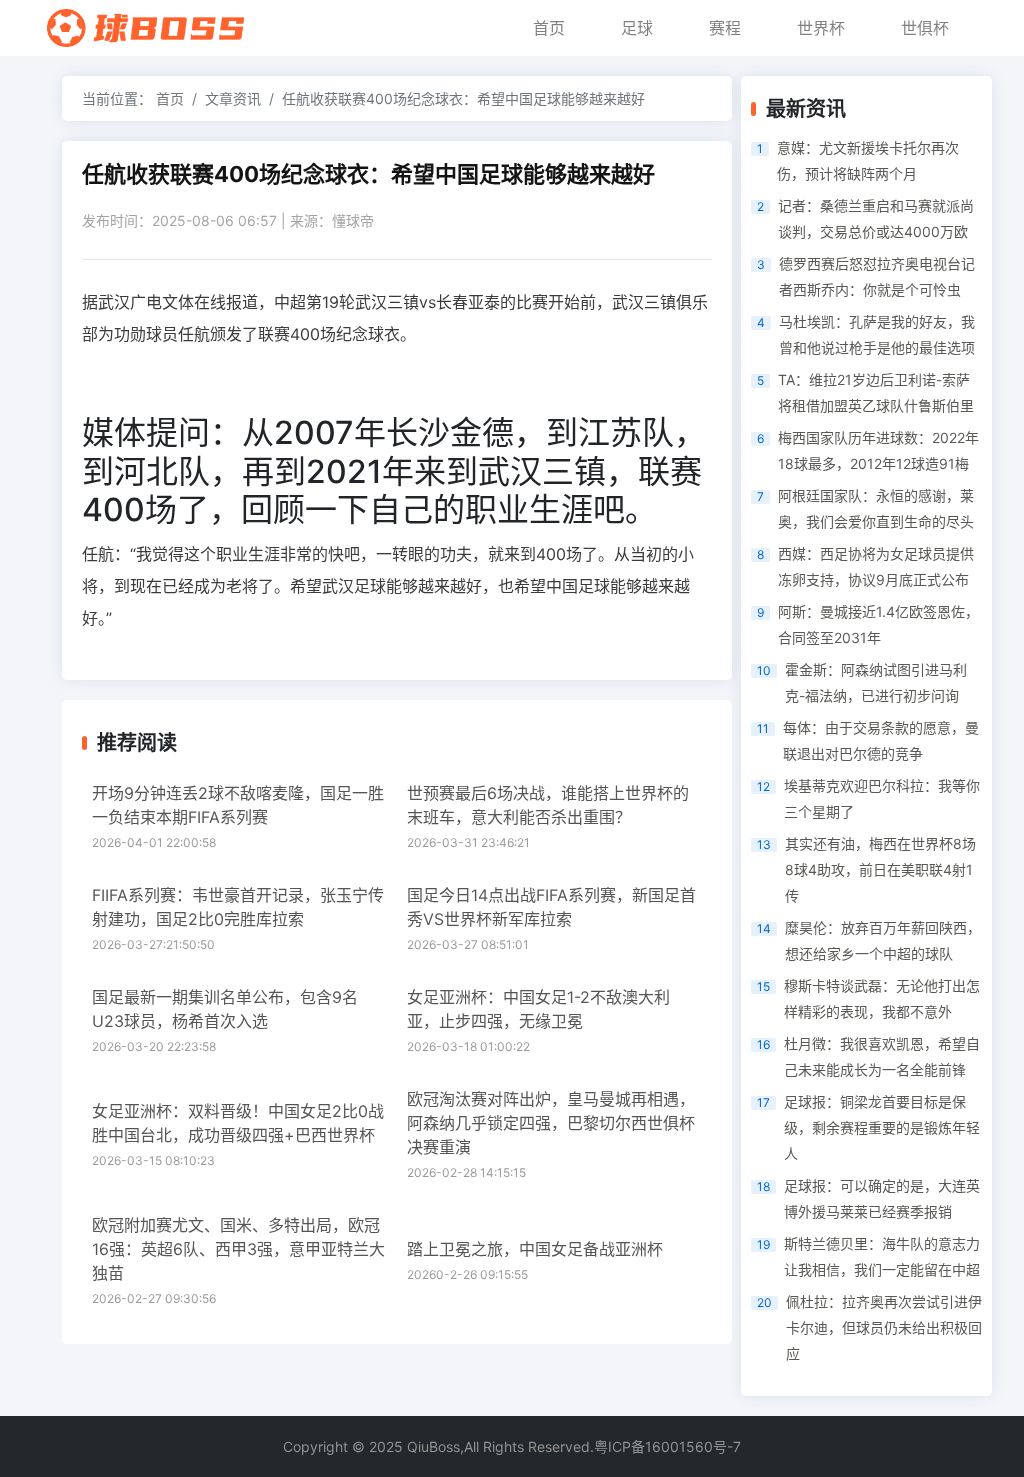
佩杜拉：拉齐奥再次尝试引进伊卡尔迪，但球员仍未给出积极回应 (884, 1327)
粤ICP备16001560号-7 (667, 1446)
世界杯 (821, 28)
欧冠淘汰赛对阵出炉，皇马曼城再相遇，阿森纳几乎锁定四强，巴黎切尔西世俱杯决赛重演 (551, 1123)
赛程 (725, 28)
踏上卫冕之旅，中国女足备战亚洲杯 (535, 1249)
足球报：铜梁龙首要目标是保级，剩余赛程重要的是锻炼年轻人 (882, 1127)
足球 (637, 28)
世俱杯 (925, 28)
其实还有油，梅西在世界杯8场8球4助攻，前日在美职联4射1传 (880, 869)
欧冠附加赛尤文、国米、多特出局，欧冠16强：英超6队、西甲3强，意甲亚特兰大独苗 (238, 1249)
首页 (549, 28)
